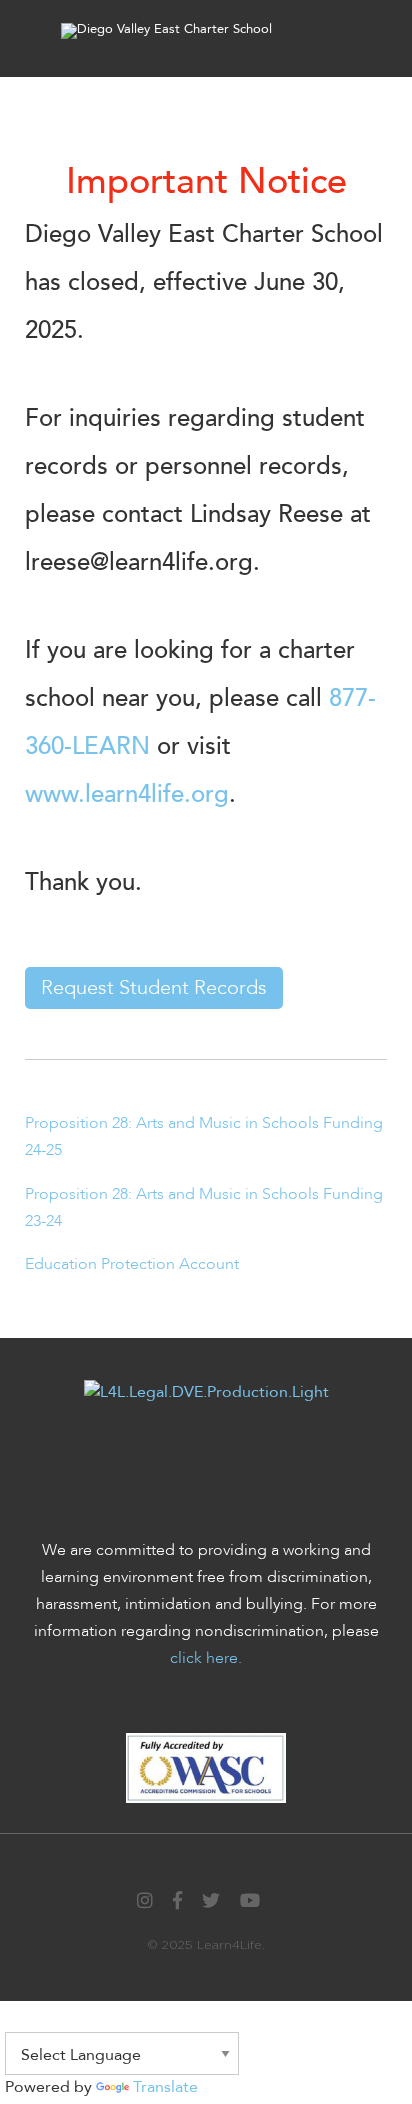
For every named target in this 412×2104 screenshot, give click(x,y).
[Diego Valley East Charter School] (166, 30)
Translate (165, 2087)
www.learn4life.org (127, 794)
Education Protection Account (132, 1264)
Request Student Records (154, 987)
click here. (206, 1658)
